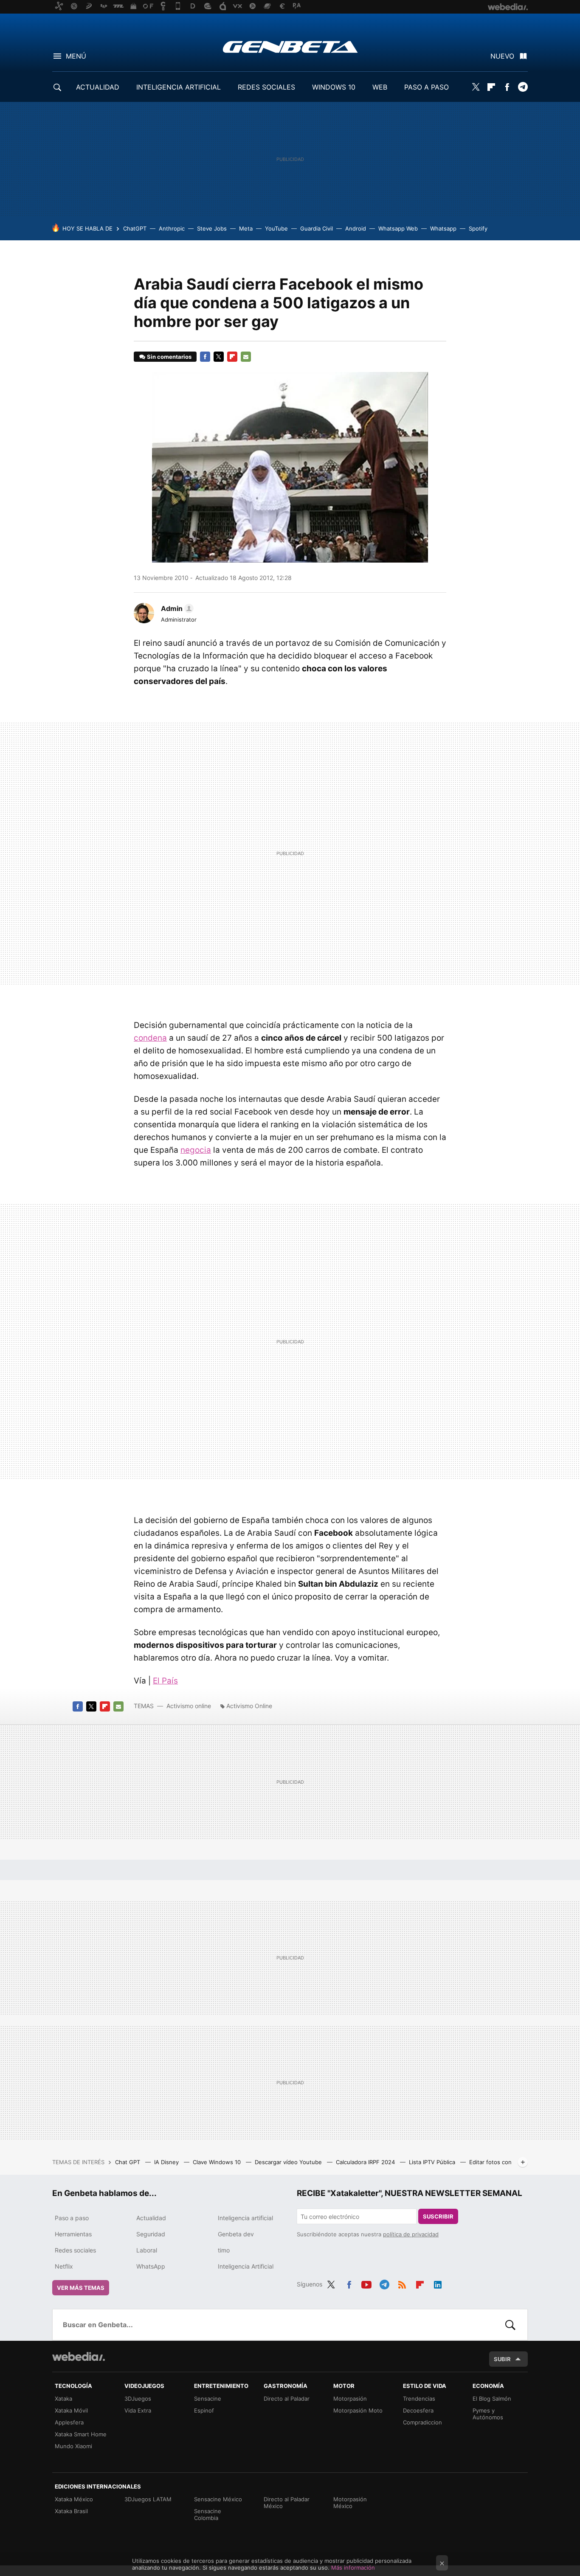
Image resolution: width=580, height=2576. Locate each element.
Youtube (366, 2283)
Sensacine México (218, 2499)
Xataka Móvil (71, 2410)
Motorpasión (350, 2399)
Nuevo (502, 56)
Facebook (507, 87)
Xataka (63, 2399)
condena (150, 1038)
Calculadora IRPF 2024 (366, 2162)
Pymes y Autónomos (488, 2414)
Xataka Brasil (71, 2511)
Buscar (510, 2325)
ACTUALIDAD (98, 87)
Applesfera (69, 2422)
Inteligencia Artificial (246, 2266)
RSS (402, 2283)
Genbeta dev (236, 2234)
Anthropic (172, 228)
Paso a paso (72, 2218)
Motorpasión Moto (358, 2410)
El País (165, 1681)
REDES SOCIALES (266, 87)
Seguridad (151, 2234)
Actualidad (151, 2218)
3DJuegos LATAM (148, 2499)
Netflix (64, 2266)
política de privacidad (411, 2234)
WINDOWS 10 (334, 87)
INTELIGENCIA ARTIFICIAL (179, 87)
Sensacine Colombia (208, 2514)
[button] (176, 608)
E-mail (246, 357)
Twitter (476, 87)
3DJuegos (138, 2399)
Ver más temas (81, 2288)
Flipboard (491, 87)
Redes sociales (75, 2250)
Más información (353, 2568)
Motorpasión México (350, 2503)
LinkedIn (438, 2283)
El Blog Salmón (492, 2399)
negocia (196, 1150)
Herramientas (73, 2234)
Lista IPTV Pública (433, 2162)
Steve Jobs (212, 228)
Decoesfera (418, 2410)
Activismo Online (249, 1706)
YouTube (276, 228)
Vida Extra (138, 2410)
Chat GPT (128, 2162)
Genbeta (290, 47)
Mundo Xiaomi (73, 2446)
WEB (380, 87)
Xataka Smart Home (81, 2434)
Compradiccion (422, 2422)
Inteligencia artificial (245, 2218)
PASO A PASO (427, 87)
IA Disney (167, 2162)
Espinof (204, 2410)
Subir (502, 2359)
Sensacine (208, 2399)
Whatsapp (443, 228)
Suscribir (438, 2216)
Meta (246, 228)
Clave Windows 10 (218, 2162)
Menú (76, 56)
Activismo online (189, 1706)
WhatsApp (151, 2266)
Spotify (478, 228)
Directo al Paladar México (287, 2503)
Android (356, 228)
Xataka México (74, 2499)
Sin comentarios (169, 357)
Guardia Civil (317, 228)
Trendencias (419, 2399)
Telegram (523, 87)
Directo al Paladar (287, 2399)
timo (224, 2250)
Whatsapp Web (398, 228)
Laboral (147, 2250)
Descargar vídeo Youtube (289, 2162)
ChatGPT (135, 228)
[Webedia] (79, 2356)
